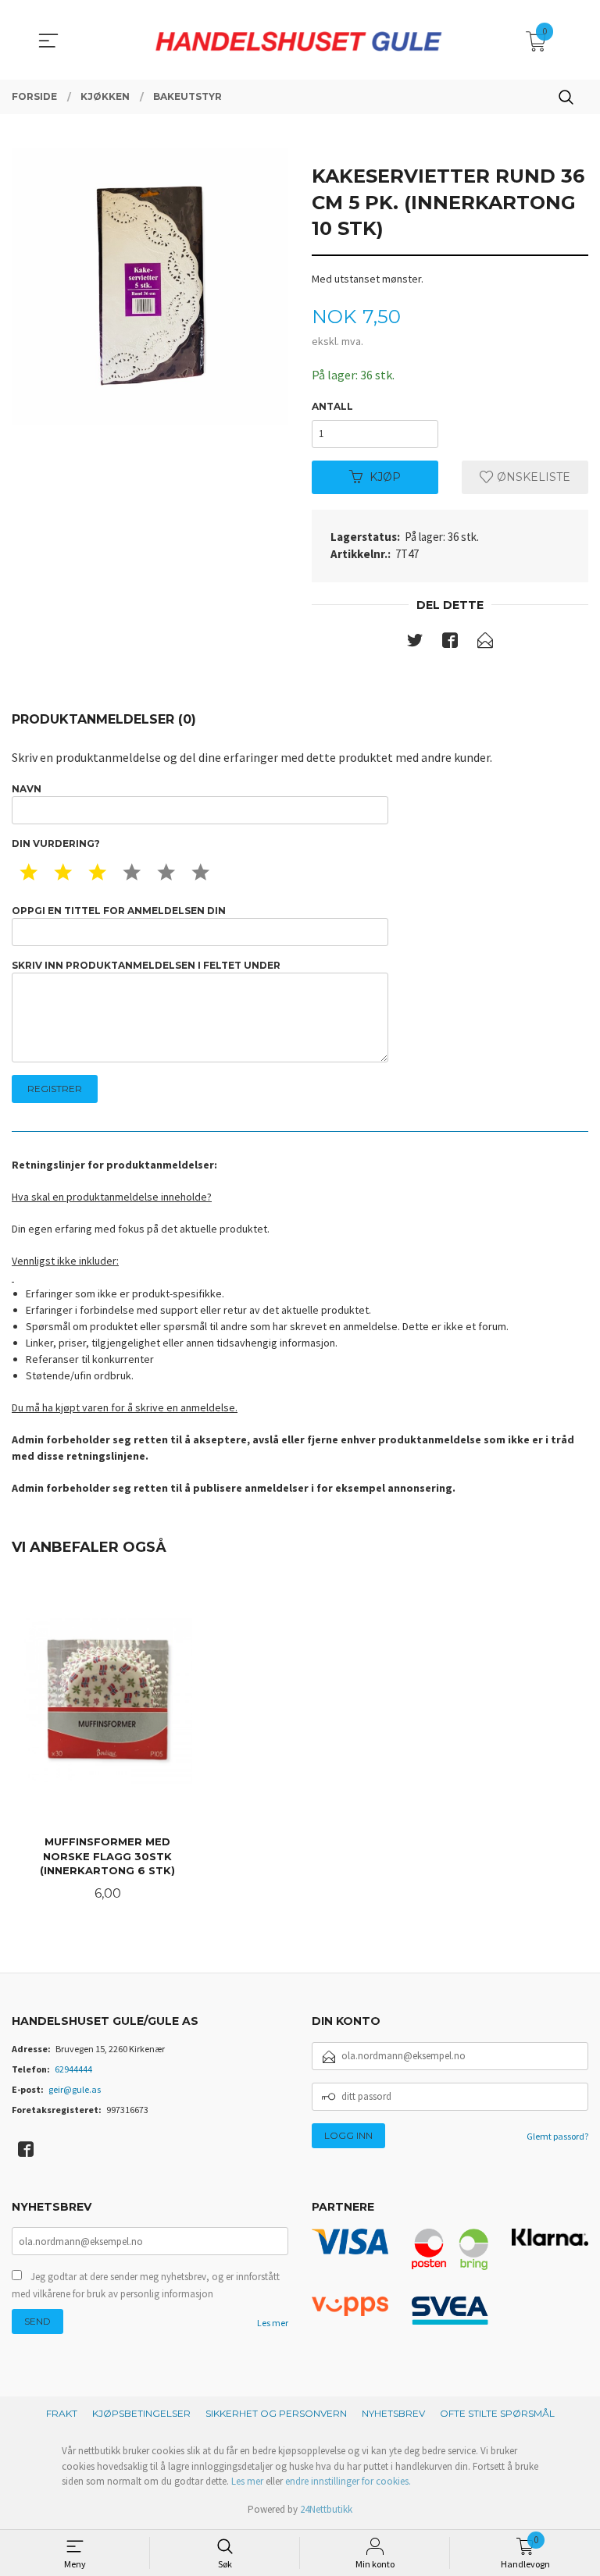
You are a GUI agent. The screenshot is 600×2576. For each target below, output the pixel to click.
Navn (27, 789)
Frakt (62, 2413)
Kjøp (385, 477)
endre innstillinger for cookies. (348, 2481)
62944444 (73, 2069)
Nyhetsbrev (393, 2413)
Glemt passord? (557, 2136)
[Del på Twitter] (415, 643)
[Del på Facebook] (450, 643)
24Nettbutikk (326, 2509)
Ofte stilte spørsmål (497, 2413)
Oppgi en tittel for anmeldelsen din (119, 911)
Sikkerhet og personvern (276, 2413)
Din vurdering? (56, 843)
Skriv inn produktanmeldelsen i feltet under (146, 965)
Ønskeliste (532, 477)
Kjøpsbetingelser (141, 2413)
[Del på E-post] (485, 643)
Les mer (273, 2323)
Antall (332, 406)
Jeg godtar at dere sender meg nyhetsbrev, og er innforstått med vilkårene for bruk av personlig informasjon (146, 2285)
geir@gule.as (75, 2089)
